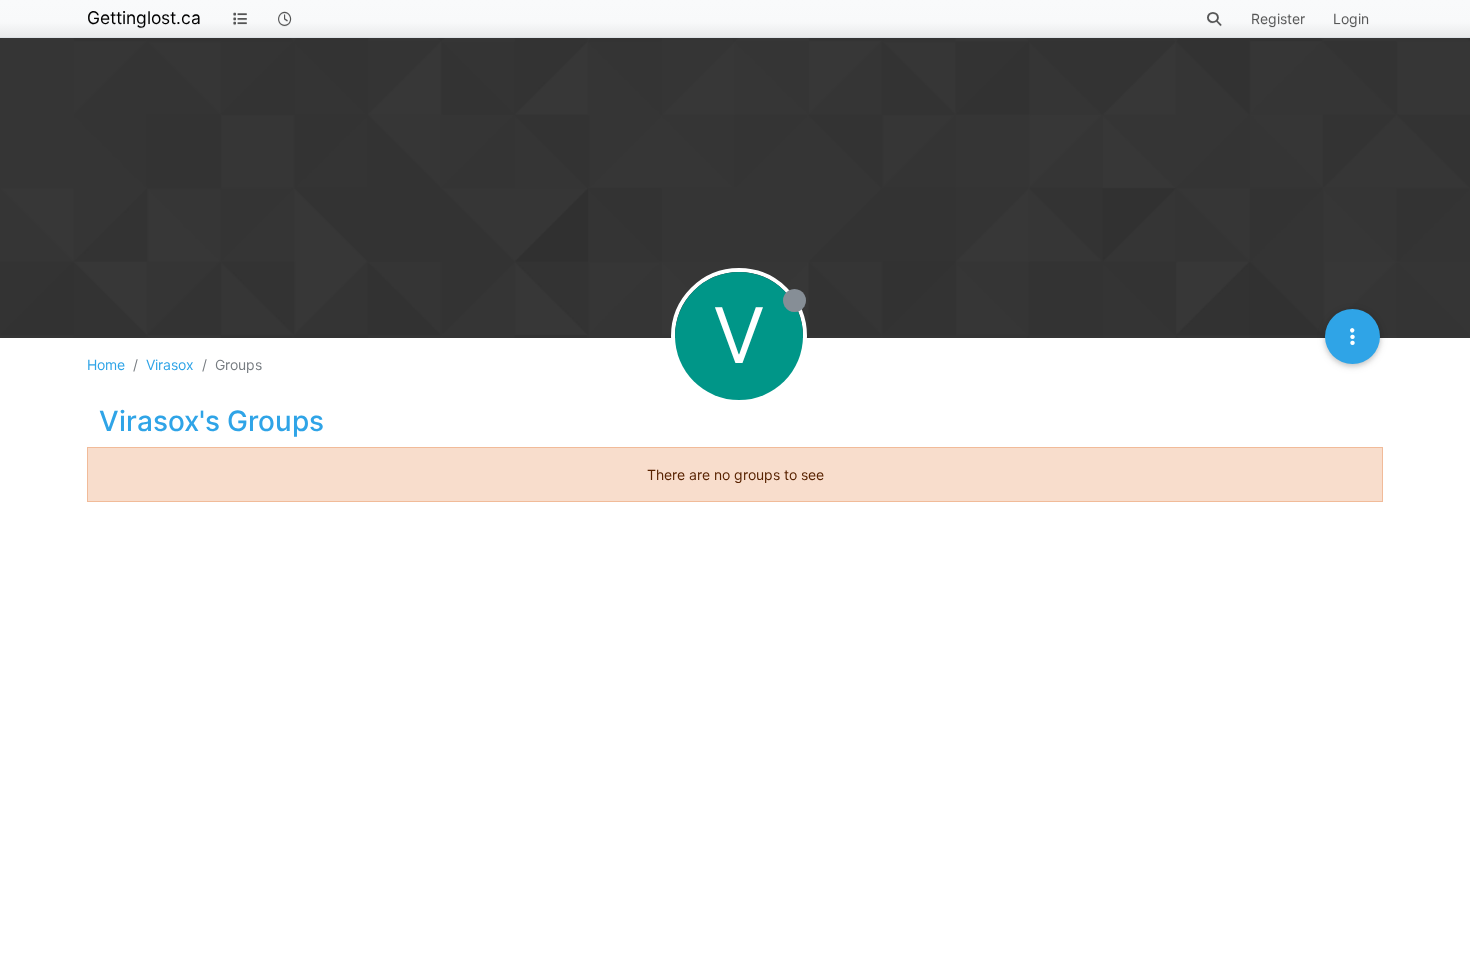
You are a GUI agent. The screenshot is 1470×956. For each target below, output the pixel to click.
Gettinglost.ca (144, 17)
